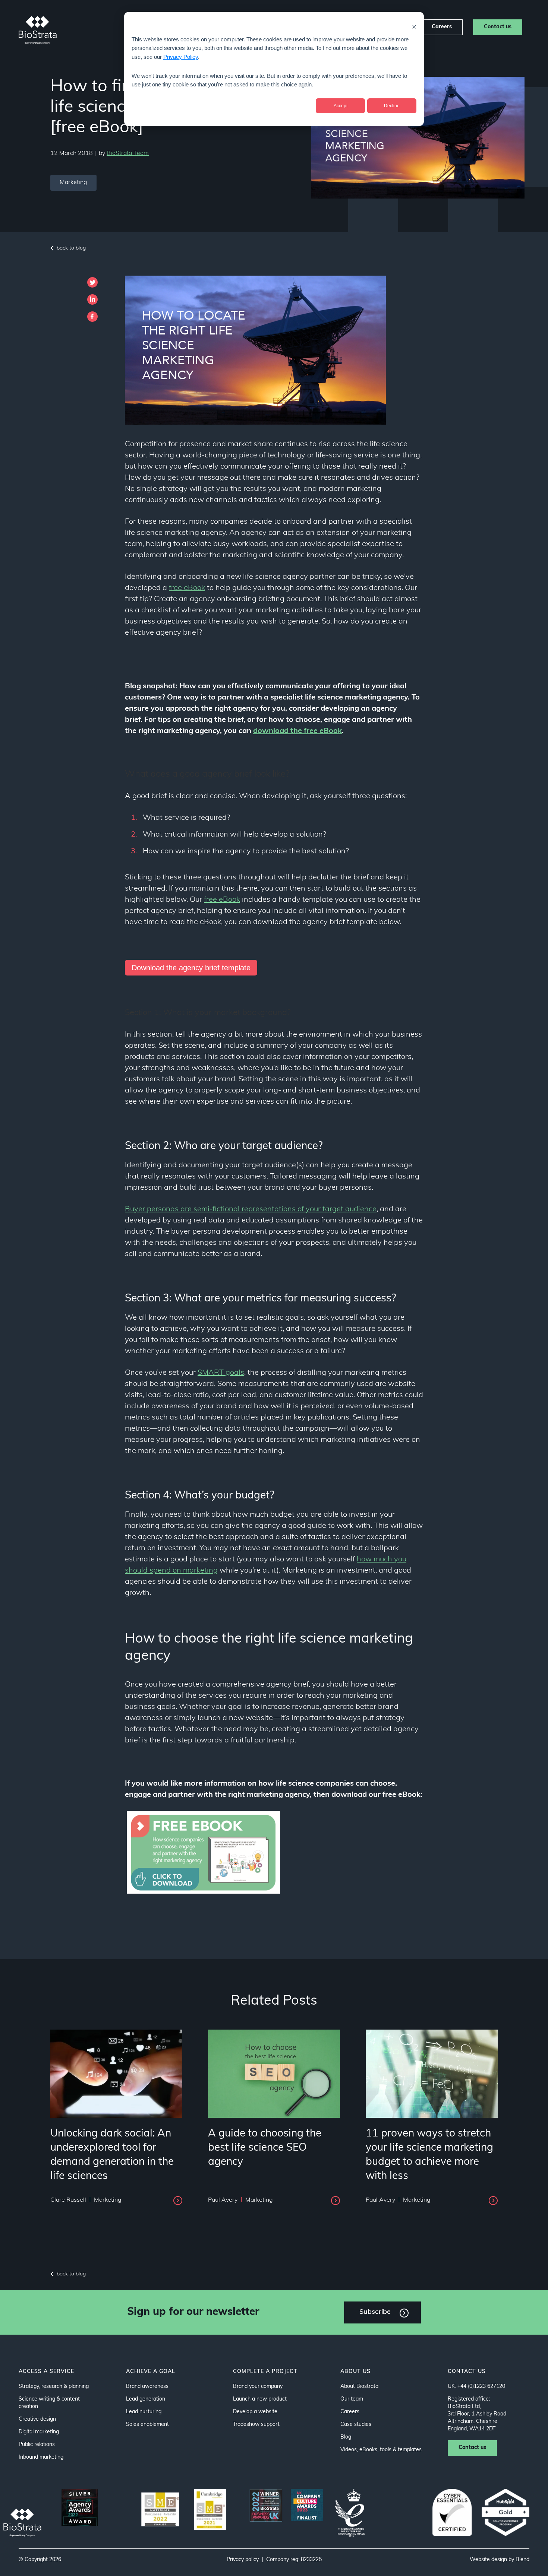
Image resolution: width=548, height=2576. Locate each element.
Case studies (356, 2425)
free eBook (187, 588)
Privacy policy (243, 2560)
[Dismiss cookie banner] (414, 27)
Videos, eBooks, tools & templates (381, 2450)
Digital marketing (39, 2432)
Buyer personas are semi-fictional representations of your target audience (251, 1209)
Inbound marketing (41, 2457)
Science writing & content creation (49, 2403)
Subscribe (375, 2312)
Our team (352, 2399)
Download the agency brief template (191, 968)
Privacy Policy (181, 57)
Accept (341, 106)
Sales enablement (147, 2425)
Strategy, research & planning (54, 2387)
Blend (522, 2560)
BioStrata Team (128, 153)
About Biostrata (359, 2387)
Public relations (37, 2445)
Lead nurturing (144, 2412)
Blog (346, 2437)
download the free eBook (297, 731)
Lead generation (146, 2399)
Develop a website (255, 2412)
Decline (392, 106)
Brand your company (258, 2387)
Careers (442, 27)
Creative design (37, 2419)
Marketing (73, 183)
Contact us (498, 27)
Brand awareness (147, 2387)
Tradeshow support (256, 2425)
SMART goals (221, 1373)
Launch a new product (260, 2399)
